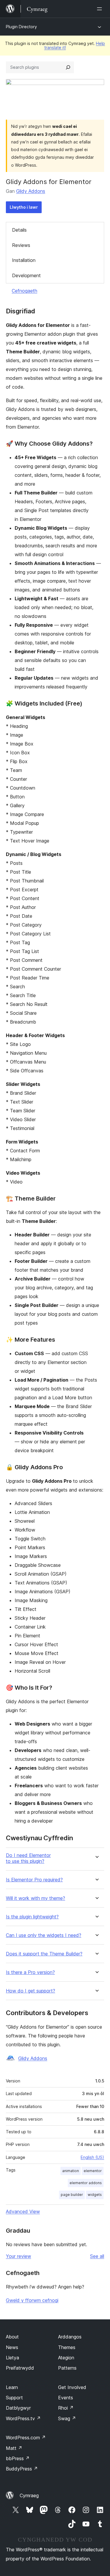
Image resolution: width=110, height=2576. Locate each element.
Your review (18, 2256)
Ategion (66, 2358)
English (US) (92, 2157)
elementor (93, 2171)
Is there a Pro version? (30, 1972)
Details (19, 230)
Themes (67, 2347)
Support (14, 2398)
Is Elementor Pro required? (34, 1880)
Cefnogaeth (24, 291)
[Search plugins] (68, 67)
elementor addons (86, 2183)
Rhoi (66, 2408)
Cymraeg (29, 2495)
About (12, 2337)
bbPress (18, 2458)
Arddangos (70, 2337)
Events (66, 2398)
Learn (12, 2387)
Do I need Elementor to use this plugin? (28, 1858)
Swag (67, 2418)
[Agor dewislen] (101, 9)
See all (97, 2256)
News (12, 2347)
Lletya (12, 2358)
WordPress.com (26, 2438)
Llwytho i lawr (24, 207)
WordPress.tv (23, 2418)
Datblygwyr (18, 2408)
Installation (24, 260)
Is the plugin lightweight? (32, 1917)
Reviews (21, 245)
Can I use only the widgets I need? (44, 1935)
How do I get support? (31, 1991)
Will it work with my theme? (35, 1898)
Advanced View (23, 2211)
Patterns (67, 2368)
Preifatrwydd (20, 2368)
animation (71, 2171)
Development (26, 275)
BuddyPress (22, 2469)
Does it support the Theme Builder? (44, 1954)
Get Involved (72, 2387)
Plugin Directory (21, 27)
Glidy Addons (31, 191)
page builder (72, 2195)
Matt (14, 2448)
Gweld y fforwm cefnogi (32, 2300)
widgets (95, 2195)
